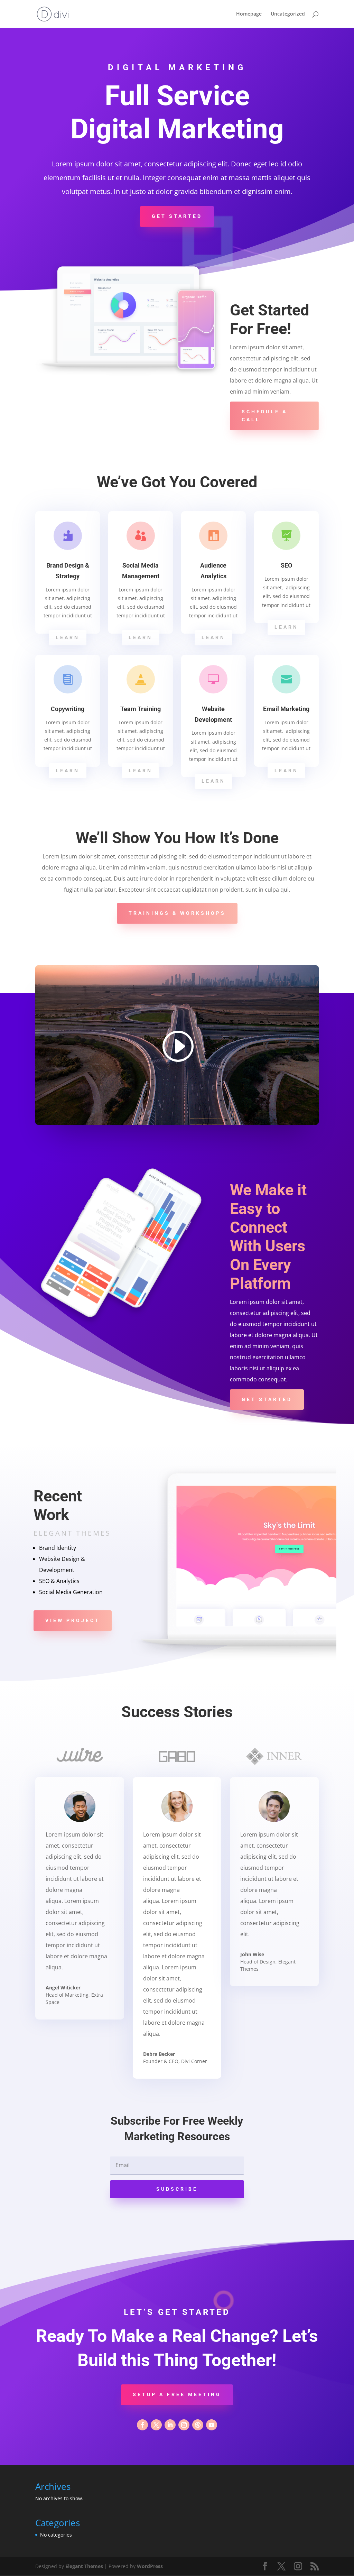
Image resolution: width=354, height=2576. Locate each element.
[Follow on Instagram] (184, 2425)
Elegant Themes (84, 2566)
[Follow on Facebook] (142, 2425)
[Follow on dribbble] (198, 2425)
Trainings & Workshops (177, 913)
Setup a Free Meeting (177, 2394)
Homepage (249, 14)
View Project (73, 1620)
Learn (68, 637)
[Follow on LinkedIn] (170, 2425)
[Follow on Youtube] (212, 2425)
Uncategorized (288, 14)
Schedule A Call (264, 416)
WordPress (150, 2566)
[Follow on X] (156, 2425)
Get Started (177, 216)
